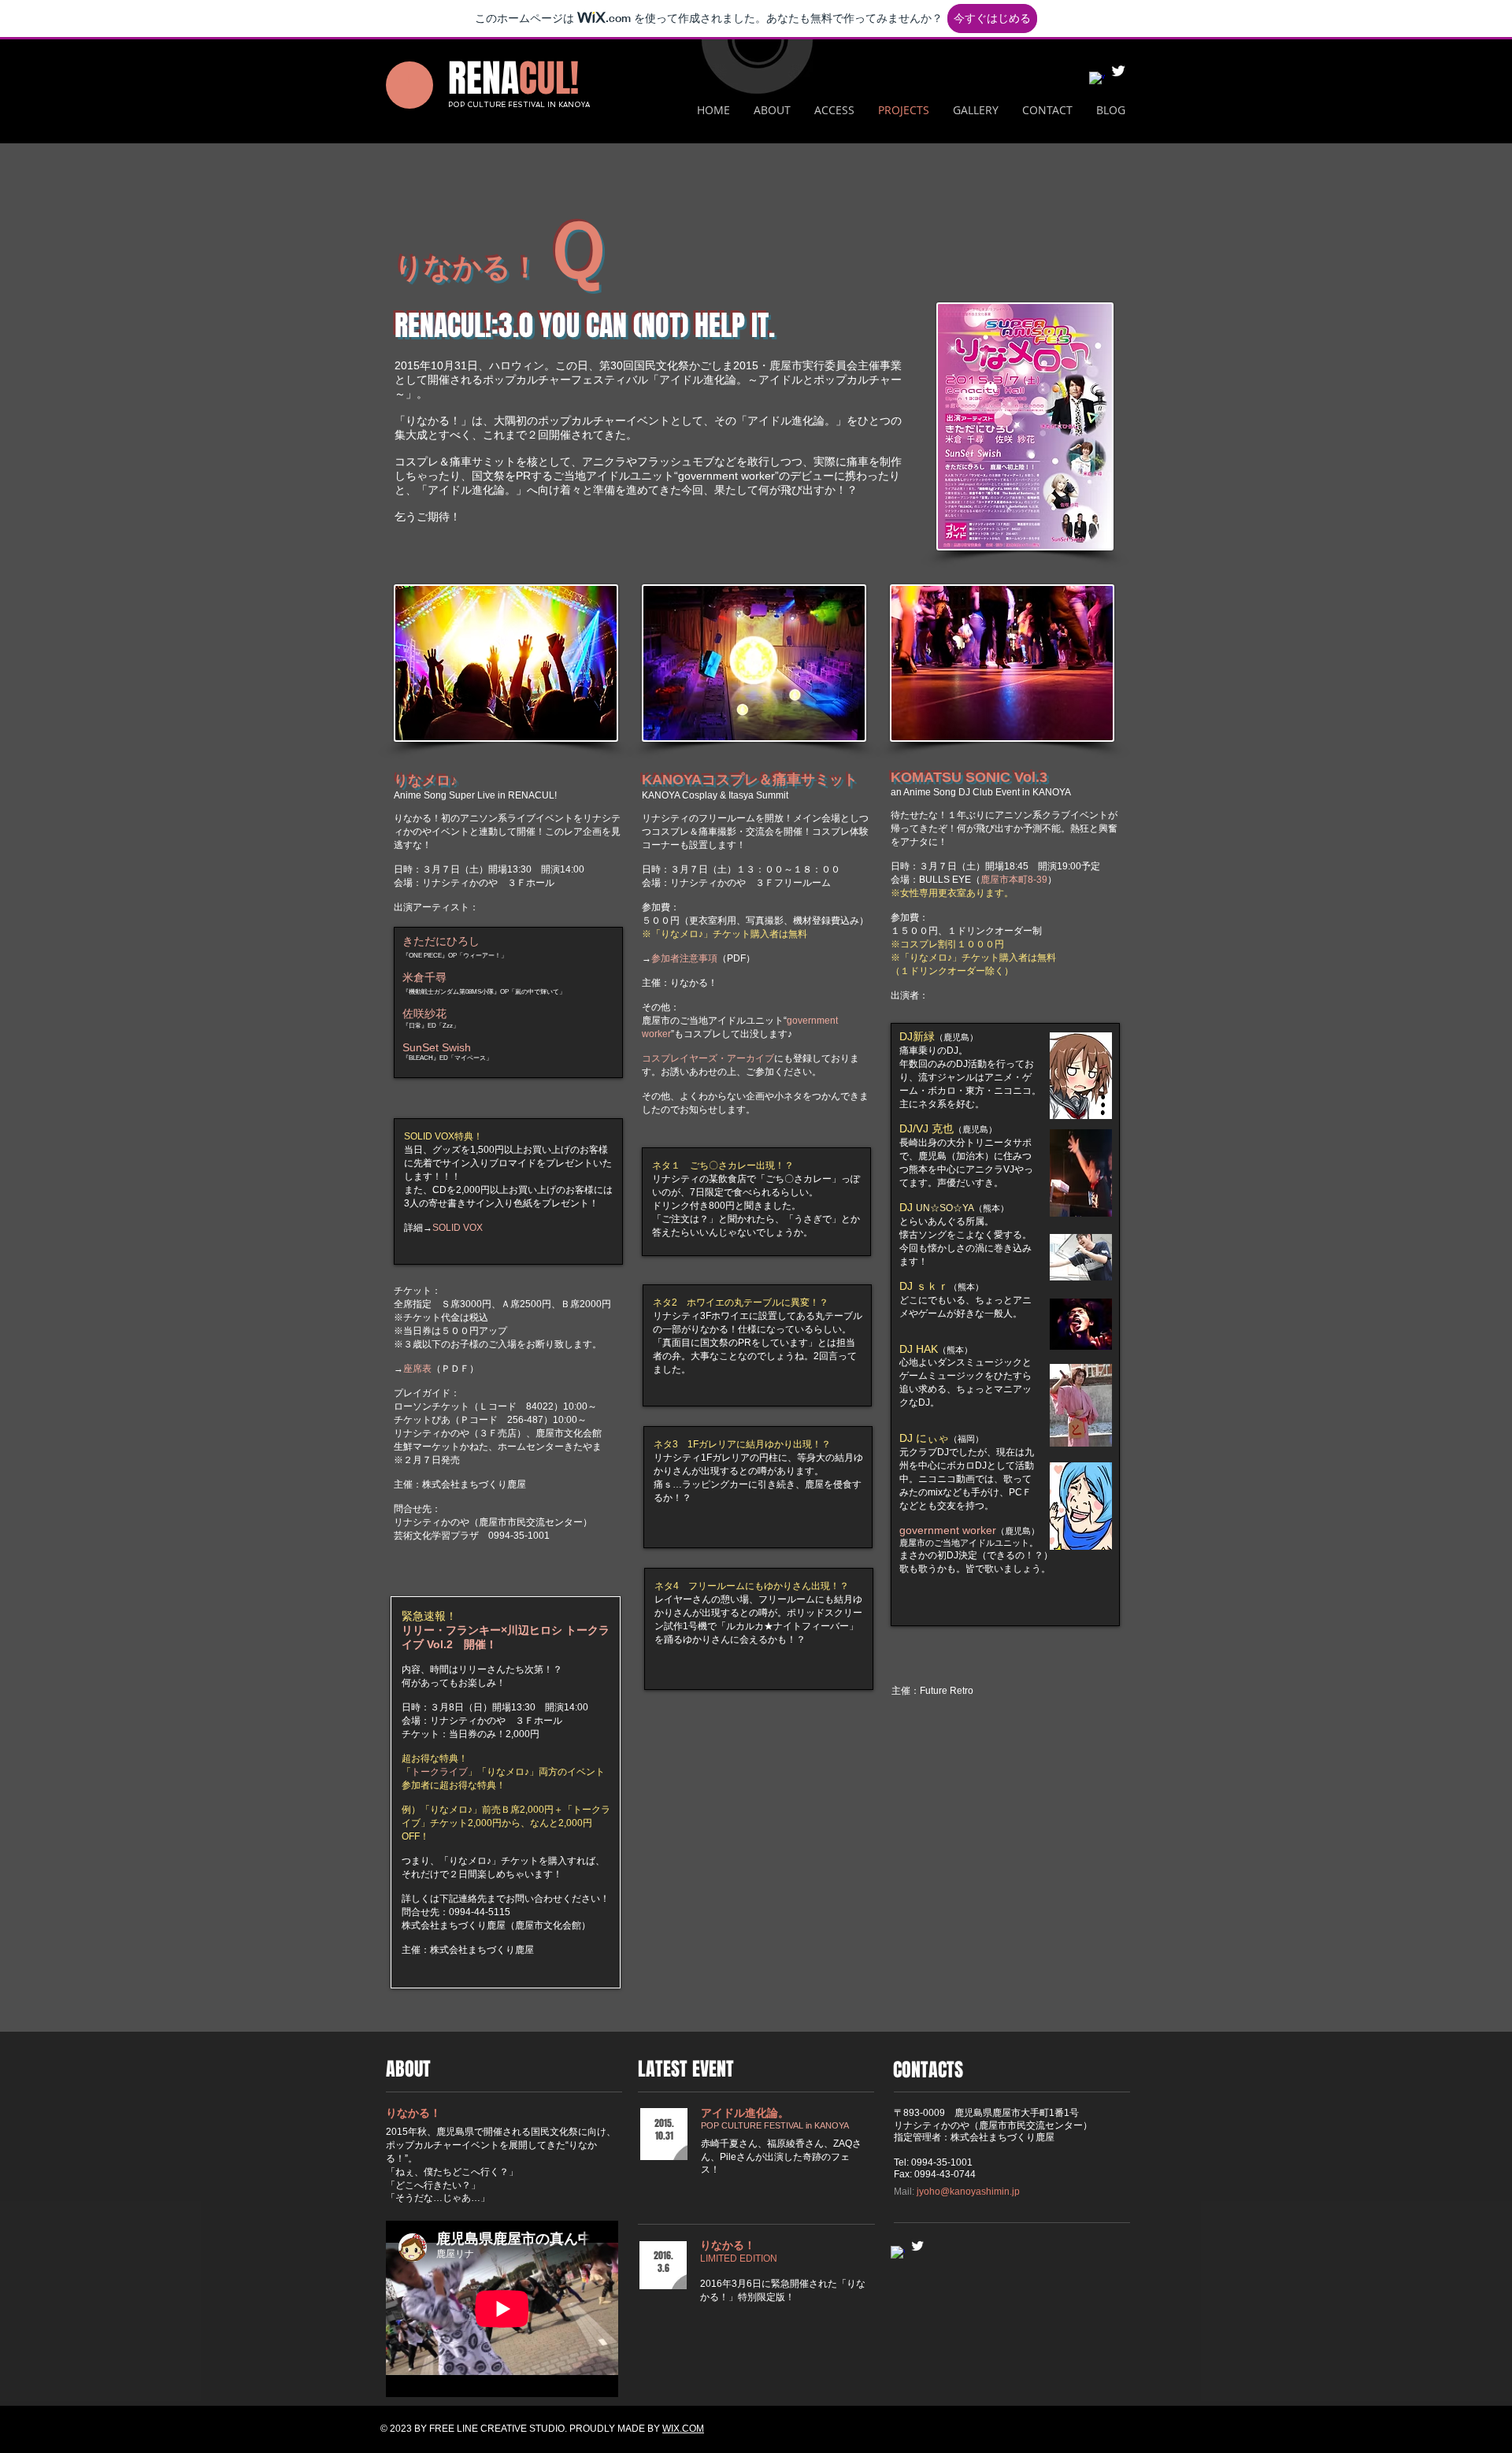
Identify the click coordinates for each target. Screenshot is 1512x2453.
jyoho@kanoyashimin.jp (968, 2192)
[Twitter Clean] (1118, 71)
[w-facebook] (1097, 80)
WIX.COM (683, 2429)
